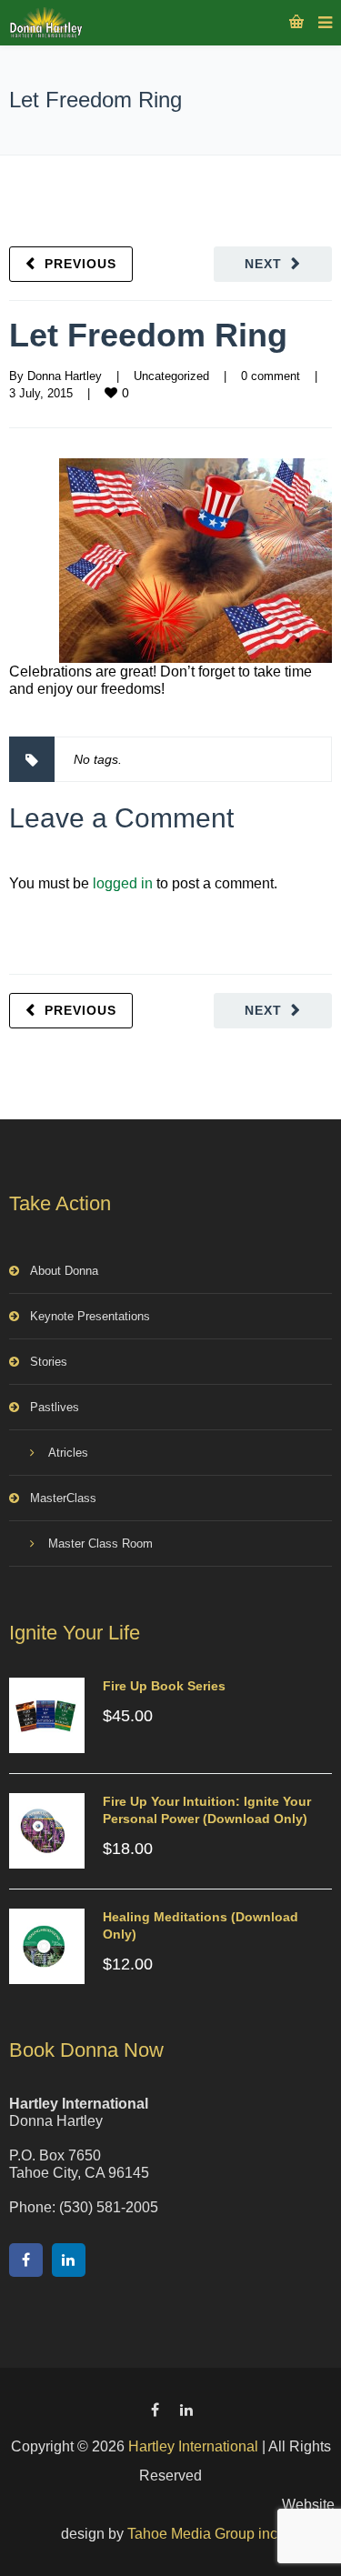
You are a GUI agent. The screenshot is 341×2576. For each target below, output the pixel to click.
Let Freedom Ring (148, 335)
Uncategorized (171, 376)
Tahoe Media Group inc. (204, 2534)
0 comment (271, 376)
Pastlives (55, 1407)
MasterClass (63, 1498)
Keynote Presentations (90, 1316)
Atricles (68, 1453)
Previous (80, 264)
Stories (49, 1362)
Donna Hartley (65, 376)
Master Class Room (100, 1544)
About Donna (64, 1271)
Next (263, 264)
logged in (123, 883)
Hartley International (193, 2446)
